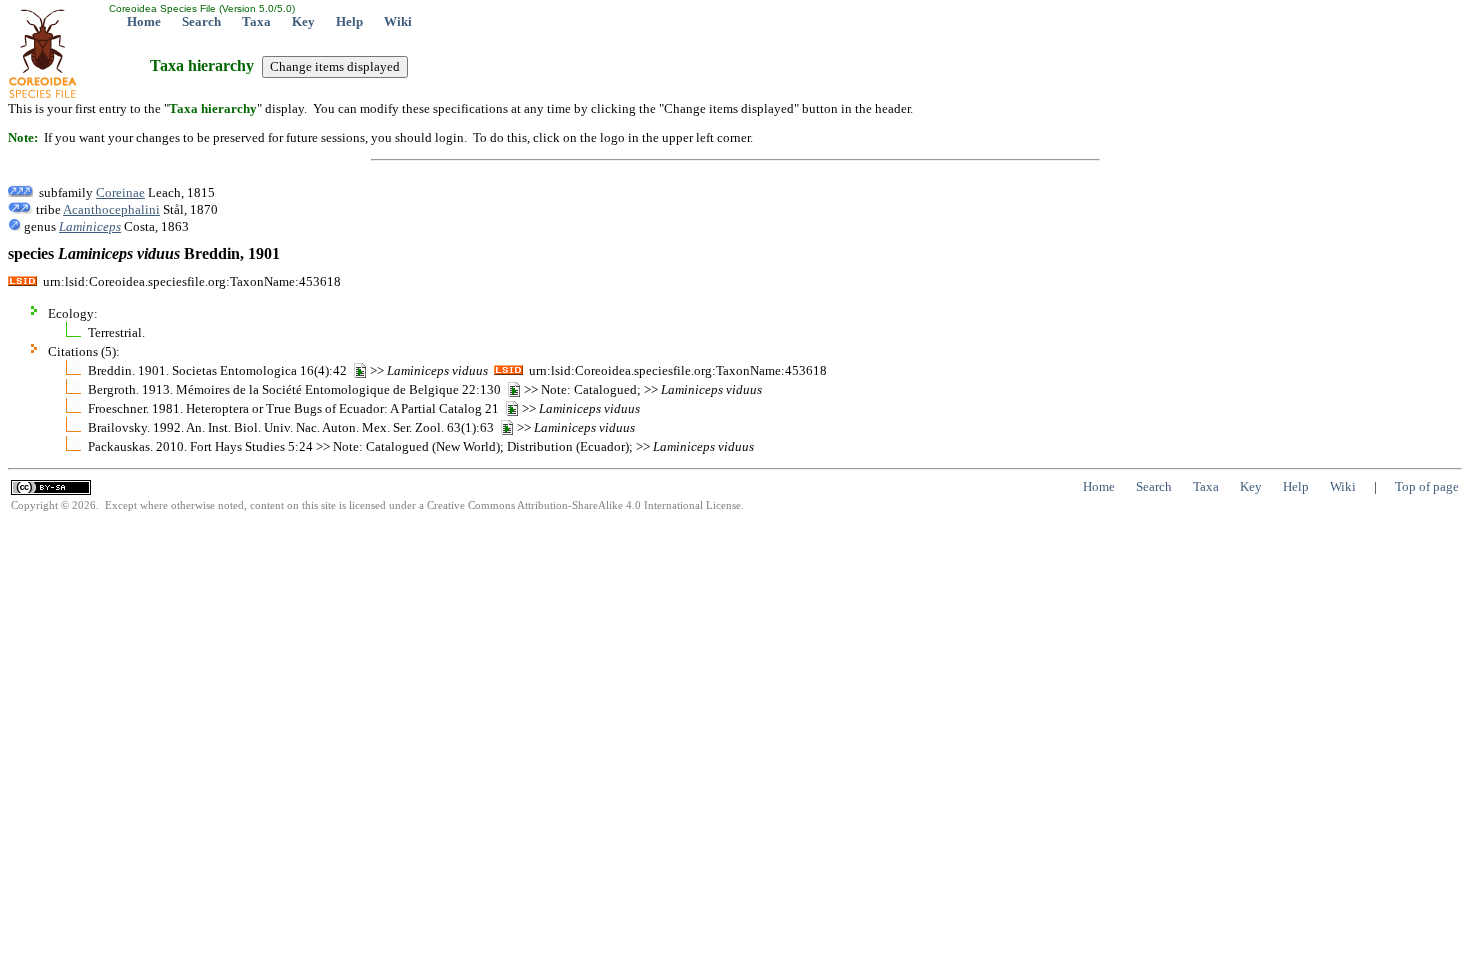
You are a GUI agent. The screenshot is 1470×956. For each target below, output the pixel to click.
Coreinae (120, 192)
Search (201, 21)
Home (144, 21)
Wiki (398, 21)
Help (349, 21)
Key (303, 21)
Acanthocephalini (111, 209)
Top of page (1427, 486)
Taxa (256, 21)
